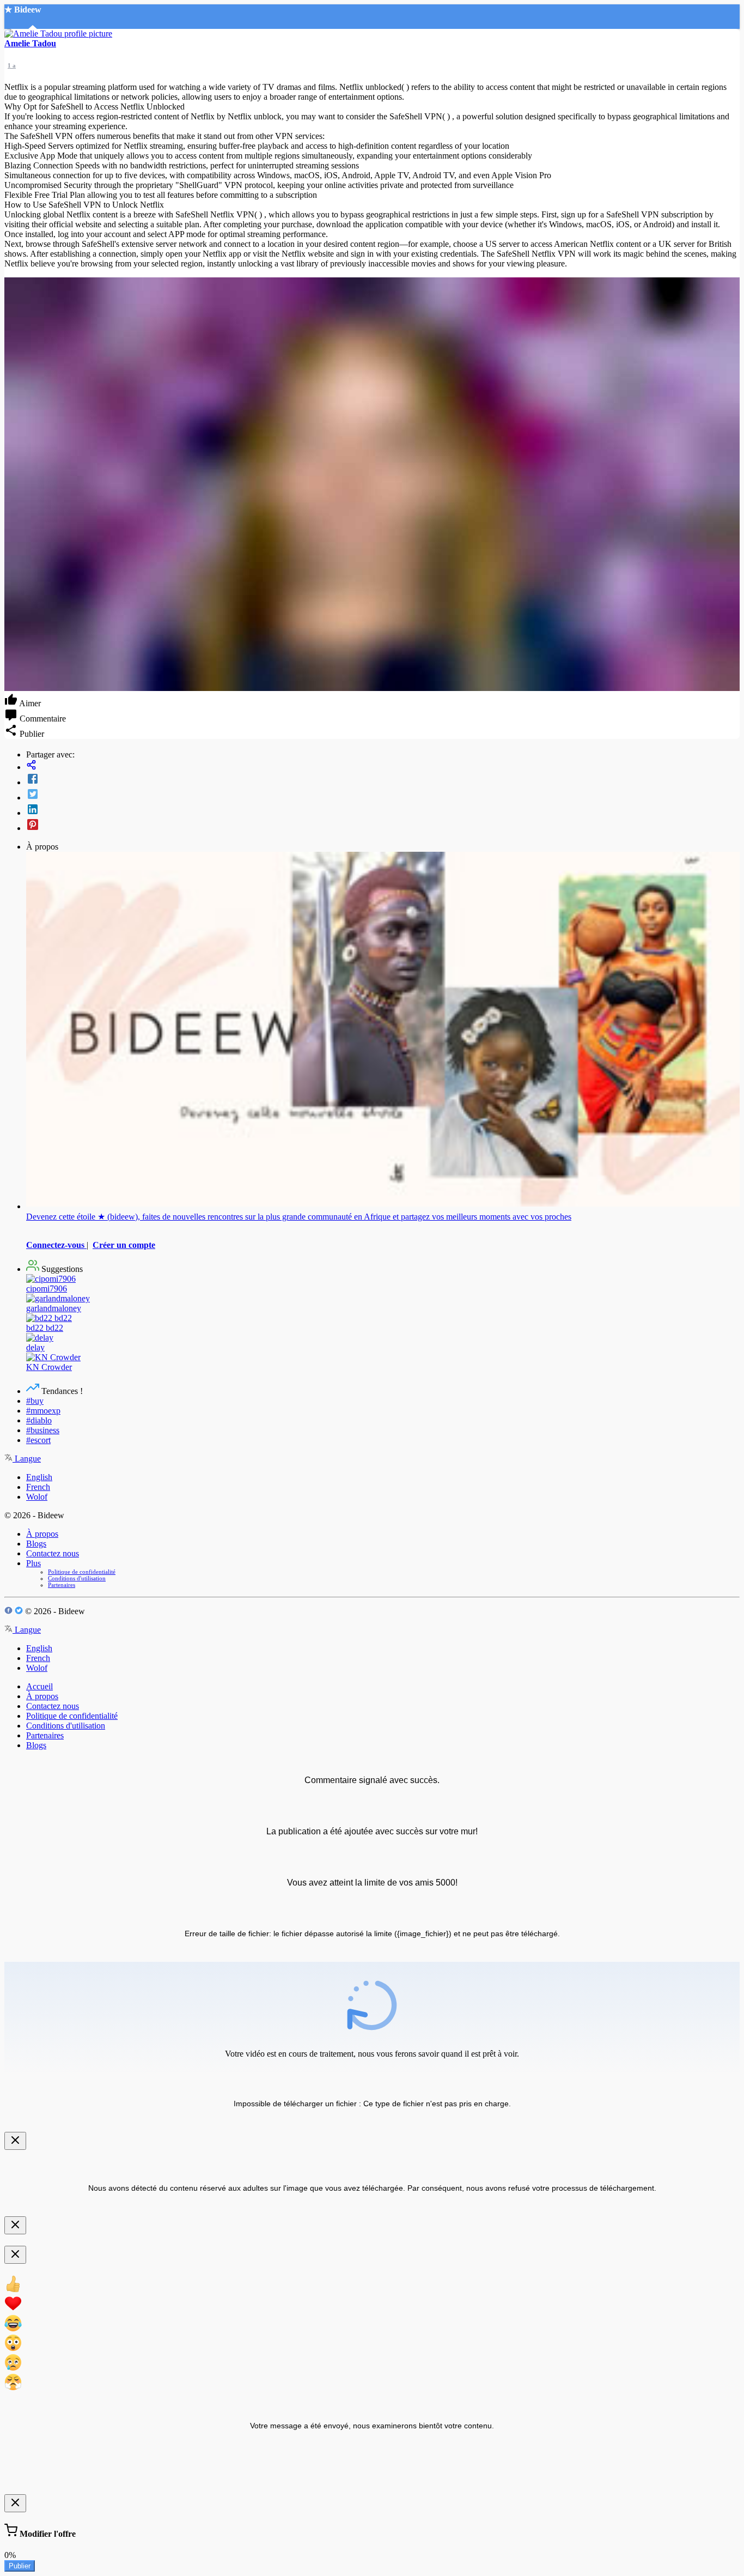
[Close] (15, 2141)
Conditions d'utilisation (77, 1578)
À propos (42, 1534)
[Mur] (383, 766)
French (38, 1487)
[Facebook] (383, 780)
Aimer (29, 703)
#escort (38, 1440)
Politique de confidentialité (82, 1572)
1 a (12, 65)
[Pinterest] (383, 826)
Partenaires (62, 1585)
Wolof (37, 1497)
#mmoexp (43, 1411)
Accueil (39, 1686)
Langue (27, 1459)
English (39, 1477)
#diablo (39, 1420)
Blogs (36, 1544)
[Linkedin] (383, 810)
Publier (20, 2566)
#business (43, 1430)
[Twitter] (383, 795)
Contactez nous (53, 1553)
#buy (35, 1401)
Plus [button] (33, 1563)
